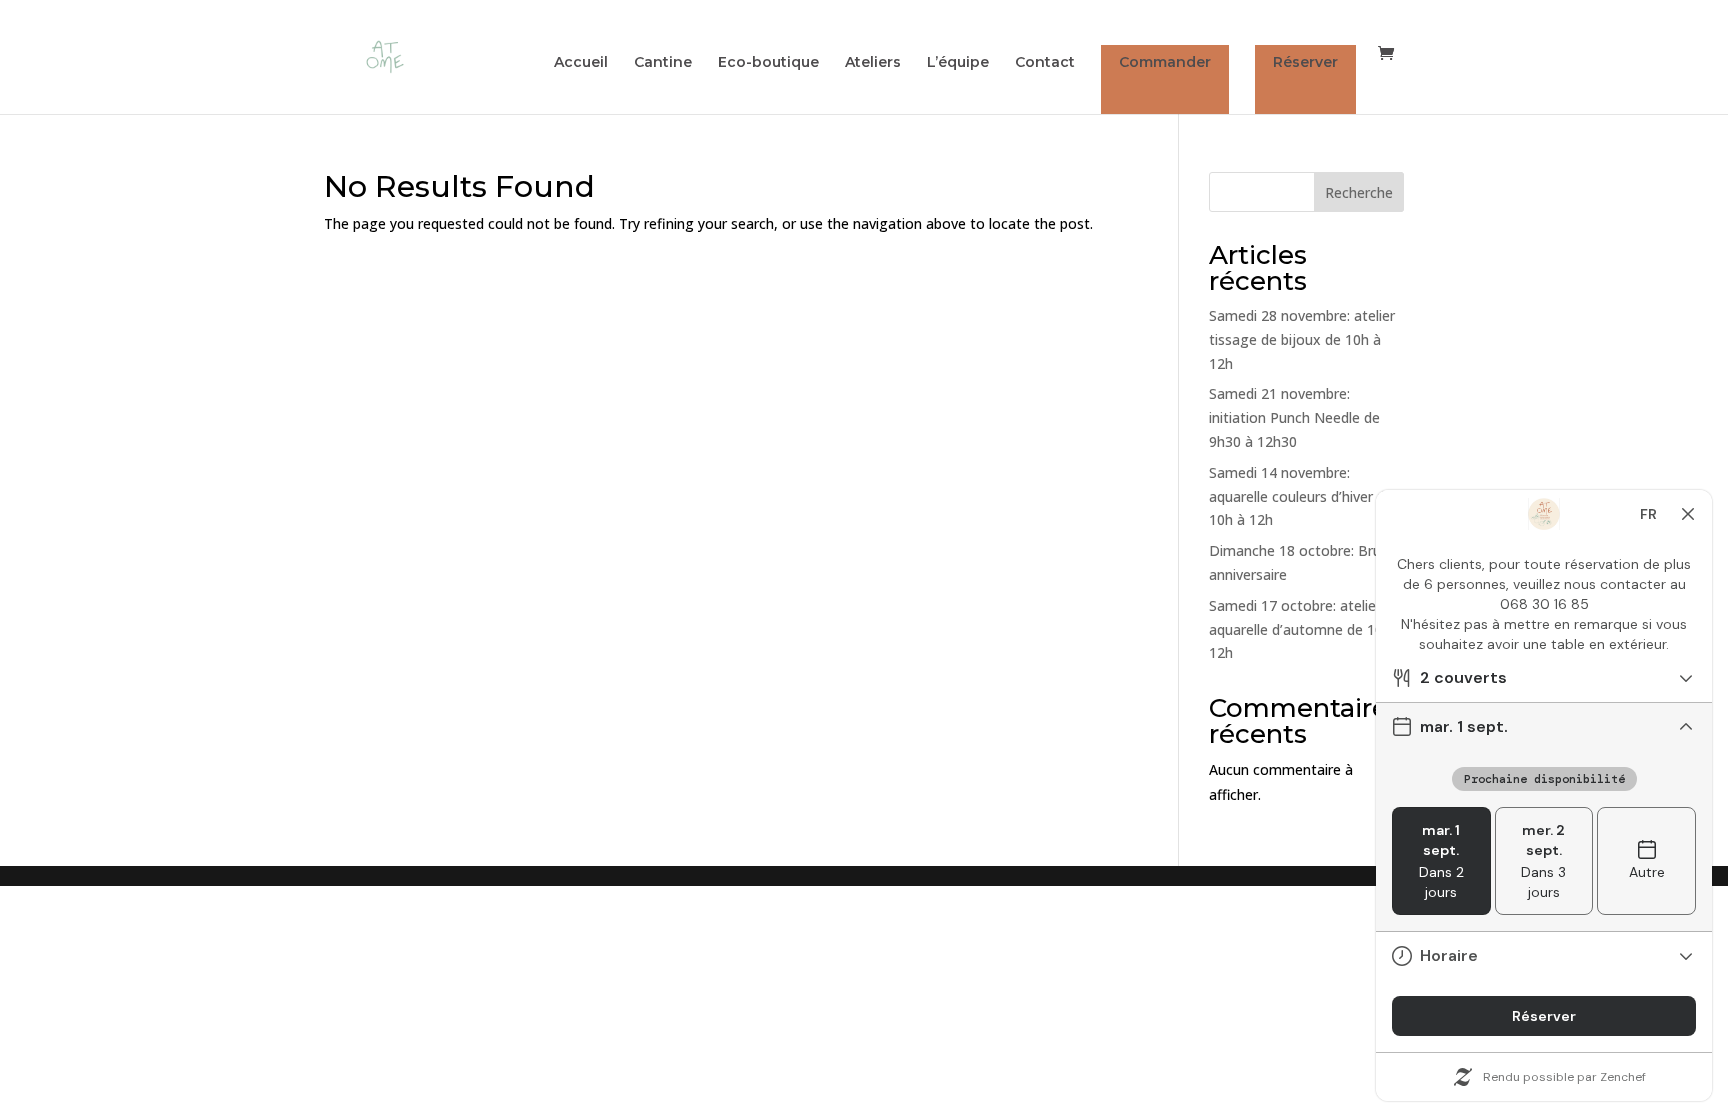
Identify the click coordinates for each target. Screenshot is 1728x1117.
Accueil (581, 63)
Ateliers (873, 63)
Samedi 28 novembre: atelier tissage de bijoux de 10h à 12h (1302, 339)
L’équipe (958, 63)
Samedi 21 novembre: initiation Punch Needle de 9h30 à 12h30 (1294, 417)
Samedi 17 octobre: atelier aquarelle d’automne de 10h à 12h (1306, 629)
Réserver (1305, 62)
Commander (1165, 62)
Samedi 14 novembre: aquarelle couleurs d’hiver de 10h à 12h (1301, 496)
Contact (1045, 63)
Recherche (1359, 192)
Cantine (663, 63)
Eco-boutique (768, 63)
